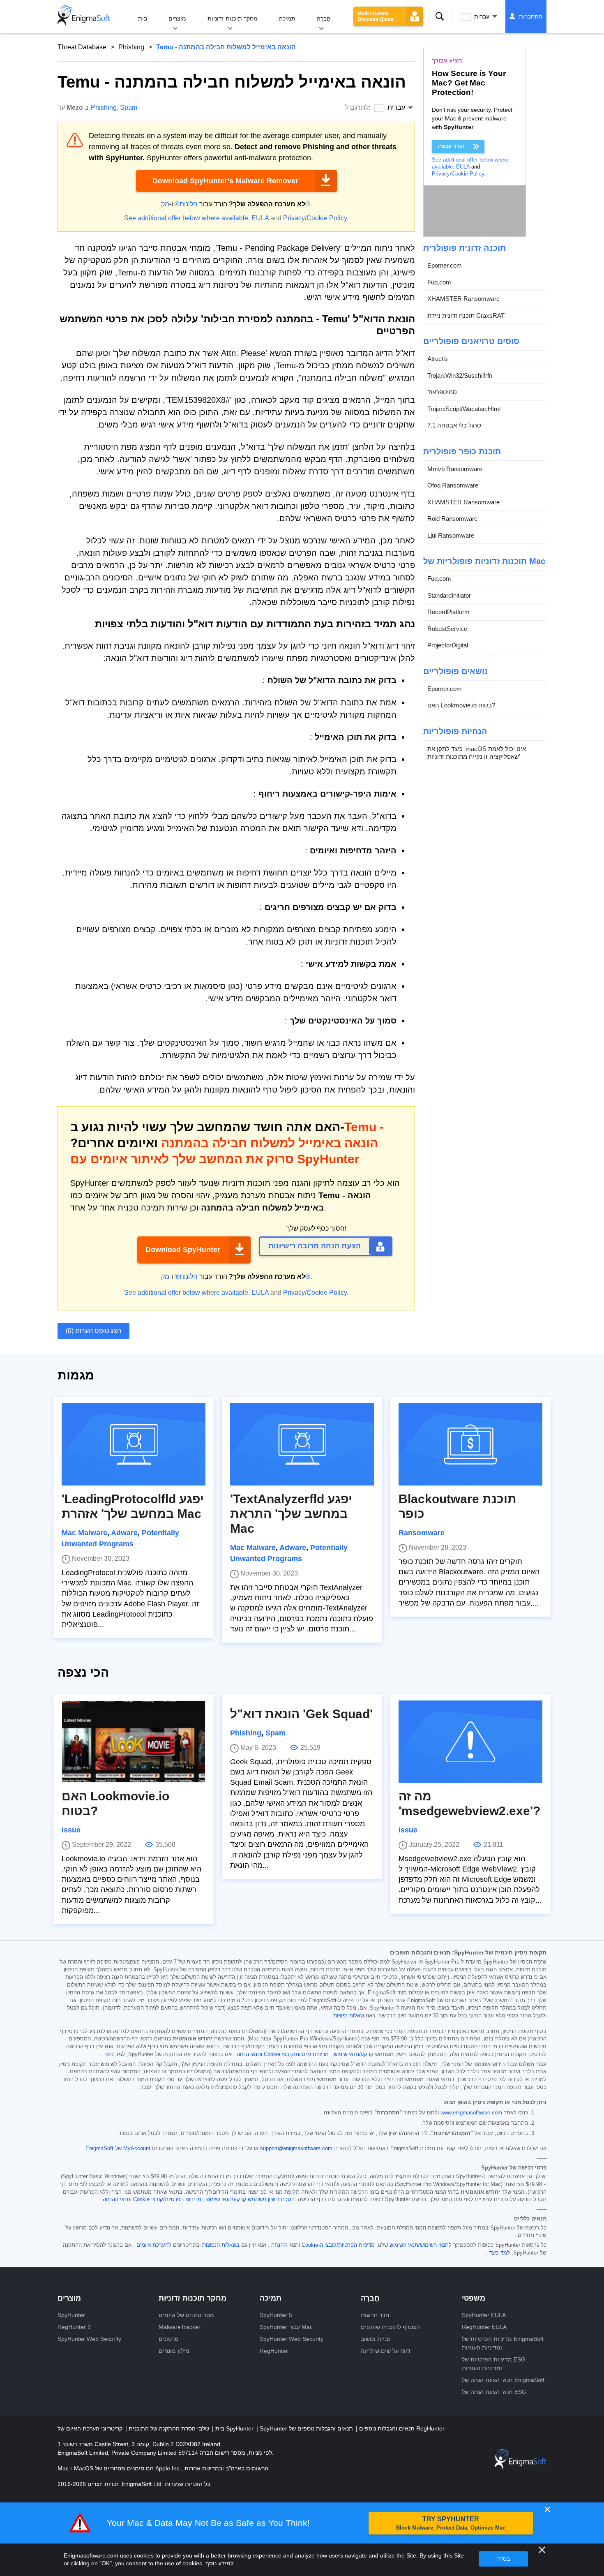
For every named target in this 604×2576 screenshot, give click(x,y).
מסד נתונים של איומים (186, 2315)
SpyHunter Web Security (89, 2339)
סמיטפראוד (442, 392)
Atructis (438, 359)
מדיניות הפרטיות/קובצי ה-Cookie (338, 2245)
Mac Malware (84, 1533)
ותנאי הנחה (249, 2054)
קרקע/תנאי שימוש (354, 2054)
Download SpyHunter (183, 1250)
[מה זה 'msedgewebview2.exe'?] (470, 1742)
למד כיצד (114, 2054)
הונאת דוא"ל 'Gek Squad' (301, 1714)
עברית (482, 16)
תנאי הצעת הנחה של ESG (494, 2392)
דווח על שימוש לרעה (386, 2351)
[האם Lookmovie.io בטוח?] (134, 1742)
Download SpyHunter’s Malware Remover (225, 181)
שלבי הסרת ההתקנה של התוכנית (168, 2428)
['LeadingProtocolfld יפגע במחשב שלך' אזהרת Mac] (134, 1444)
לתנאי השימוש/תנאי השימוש (421, 2245)
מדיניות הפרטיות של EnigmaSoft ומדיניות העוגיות (503, 2343)
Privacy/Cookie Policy (315, 218)
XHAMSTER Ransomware (463, 299)
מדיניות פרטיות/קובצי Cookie (296, 2054)
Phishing (131, 47)
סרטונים (168, 2339)
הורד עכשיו (451, 146)
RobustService (447, 629)
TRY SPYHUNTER (451, 2523)
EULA (260, 218)
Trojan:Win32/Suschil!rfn (460, 375)
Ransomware (422, 1533)
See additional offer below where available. (187, 218)
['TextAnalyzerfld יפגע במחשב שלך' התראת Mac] (302, 1444)
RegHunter (274, 2351)
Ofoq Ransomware (453, 485)
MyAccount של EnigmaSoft (118, 2149)
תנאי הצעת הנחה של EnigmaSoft (503, 2380)
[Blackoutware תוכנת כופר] (470, 1444)
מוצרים (177, 18)
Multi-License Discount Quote (376, 16)
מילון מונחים (174, 2351)
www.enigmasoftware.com (471, 2113)
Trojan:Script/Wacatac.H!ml (464, 409)
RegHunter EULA (484, 2327)
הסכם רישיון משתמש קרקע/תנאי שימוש (250, 2199)
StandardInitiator (449, 595)
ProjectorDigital (448, 645)
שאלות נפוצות (349, 2016)
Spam (129, 107)
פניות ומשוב (376, 2339)
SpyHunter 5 (276, 2315)
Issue (71, 1830)
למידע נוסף (219, 2563)
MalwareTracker (180, 2327)
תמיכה (287, 18)
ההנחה (279, 2245)
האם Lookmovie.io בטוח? (461, 705)
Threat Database (82, 47)
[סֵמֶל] (84, 16)
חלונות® (186, 204)
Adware (124, 1533)
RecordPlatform (448, 612)
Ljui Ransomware (451, 535)
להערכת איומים (154, 2245)
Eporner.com (445, 265)
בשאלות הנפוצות (221, 2245)
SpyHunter (71, 2315)
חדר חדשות (375, 2315)
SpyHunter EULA (484, 2315)
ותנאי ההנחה (117, 2199)
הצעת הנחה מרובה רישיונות (315, 1246)
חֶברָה (324, 18)
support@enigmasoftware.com (296, 2149)
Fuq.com (439, 282)
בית (143, 18)
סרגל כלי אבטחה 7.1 (454, 425)
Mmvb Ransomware (455, 469)
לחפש (440, 16)
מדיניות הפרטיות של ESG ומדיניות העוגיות (494, 2364)
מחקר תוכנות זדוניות (233, 18)
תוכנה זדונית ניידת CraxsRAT (466, 315)
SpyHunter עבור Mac (286, 2327)
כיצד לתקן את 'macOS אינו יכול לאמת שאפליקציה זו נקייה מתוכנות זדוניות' (477, 753)
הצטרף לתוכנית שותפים (390, 2327)
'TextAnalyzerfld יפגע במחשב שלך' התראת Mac (291, 1514)
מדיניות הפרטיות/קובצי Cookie (167, 2199)
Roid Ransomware (452, 519)
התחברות (531, 16)
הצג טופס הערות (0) (93, 1331)
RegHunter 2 (74, 2327)
